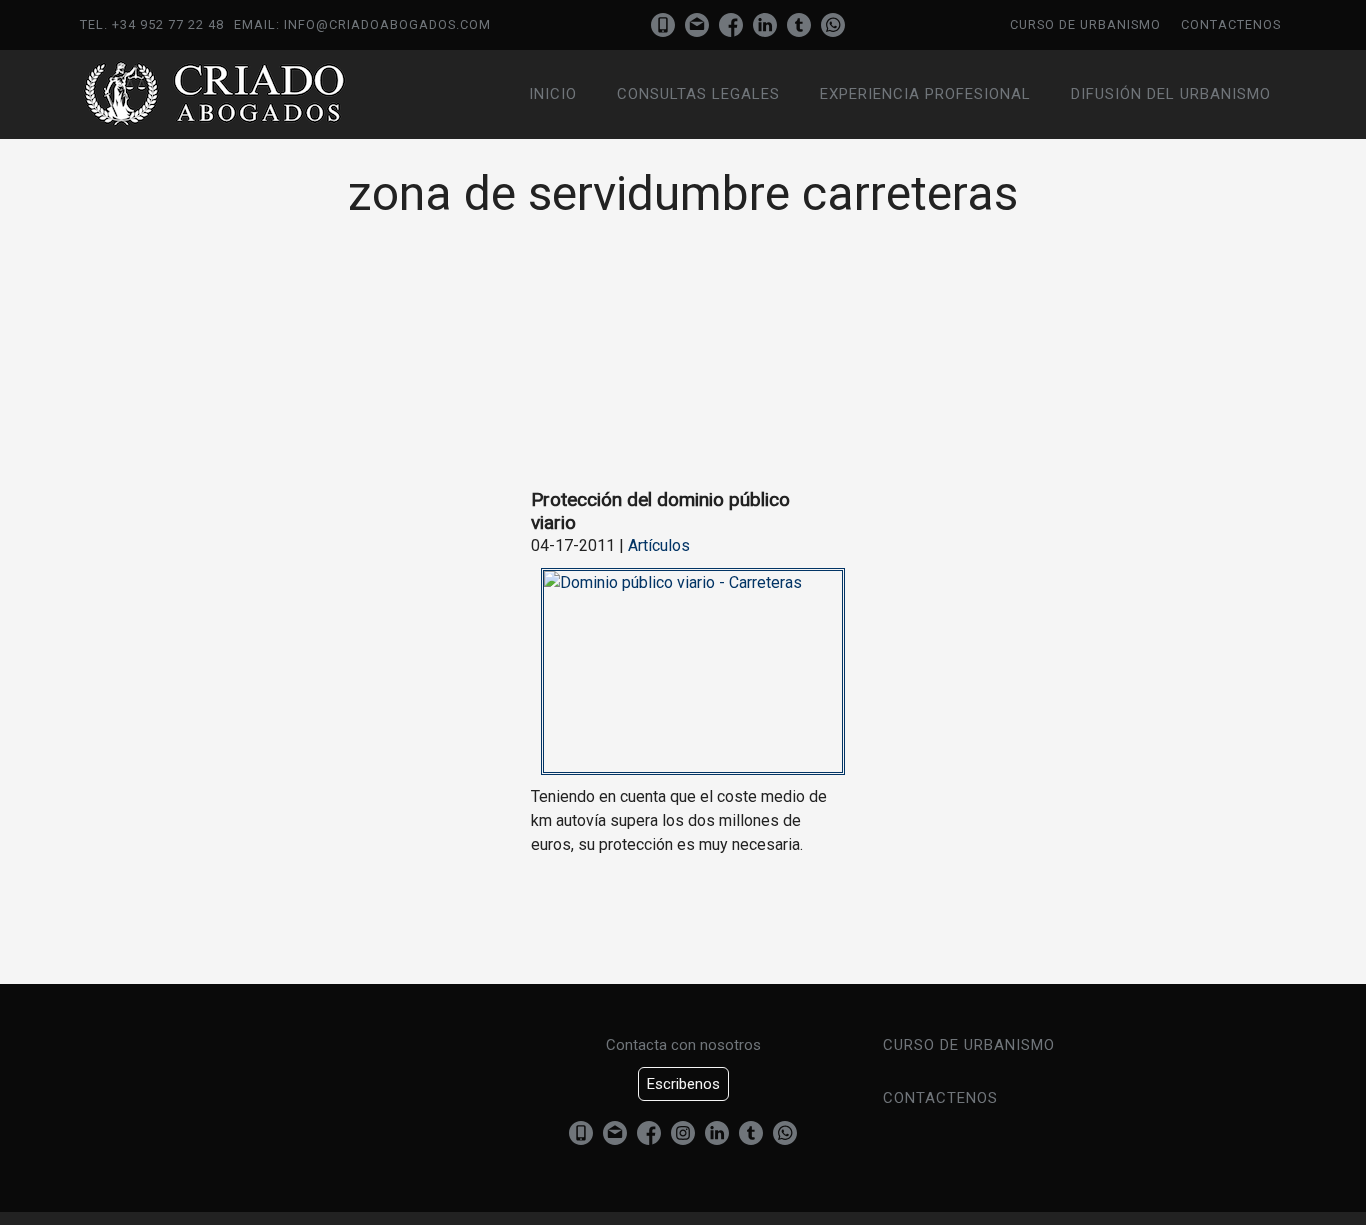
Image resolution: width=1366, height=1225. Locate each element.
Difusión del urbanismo (1171, 94)
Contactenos (1231, 24)
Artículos (659, 545)
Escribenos (683, 1084)
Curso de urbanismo (1085, 24)
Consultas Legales (698, 94)
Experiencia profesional (925, 94)
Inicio (553, 94)
